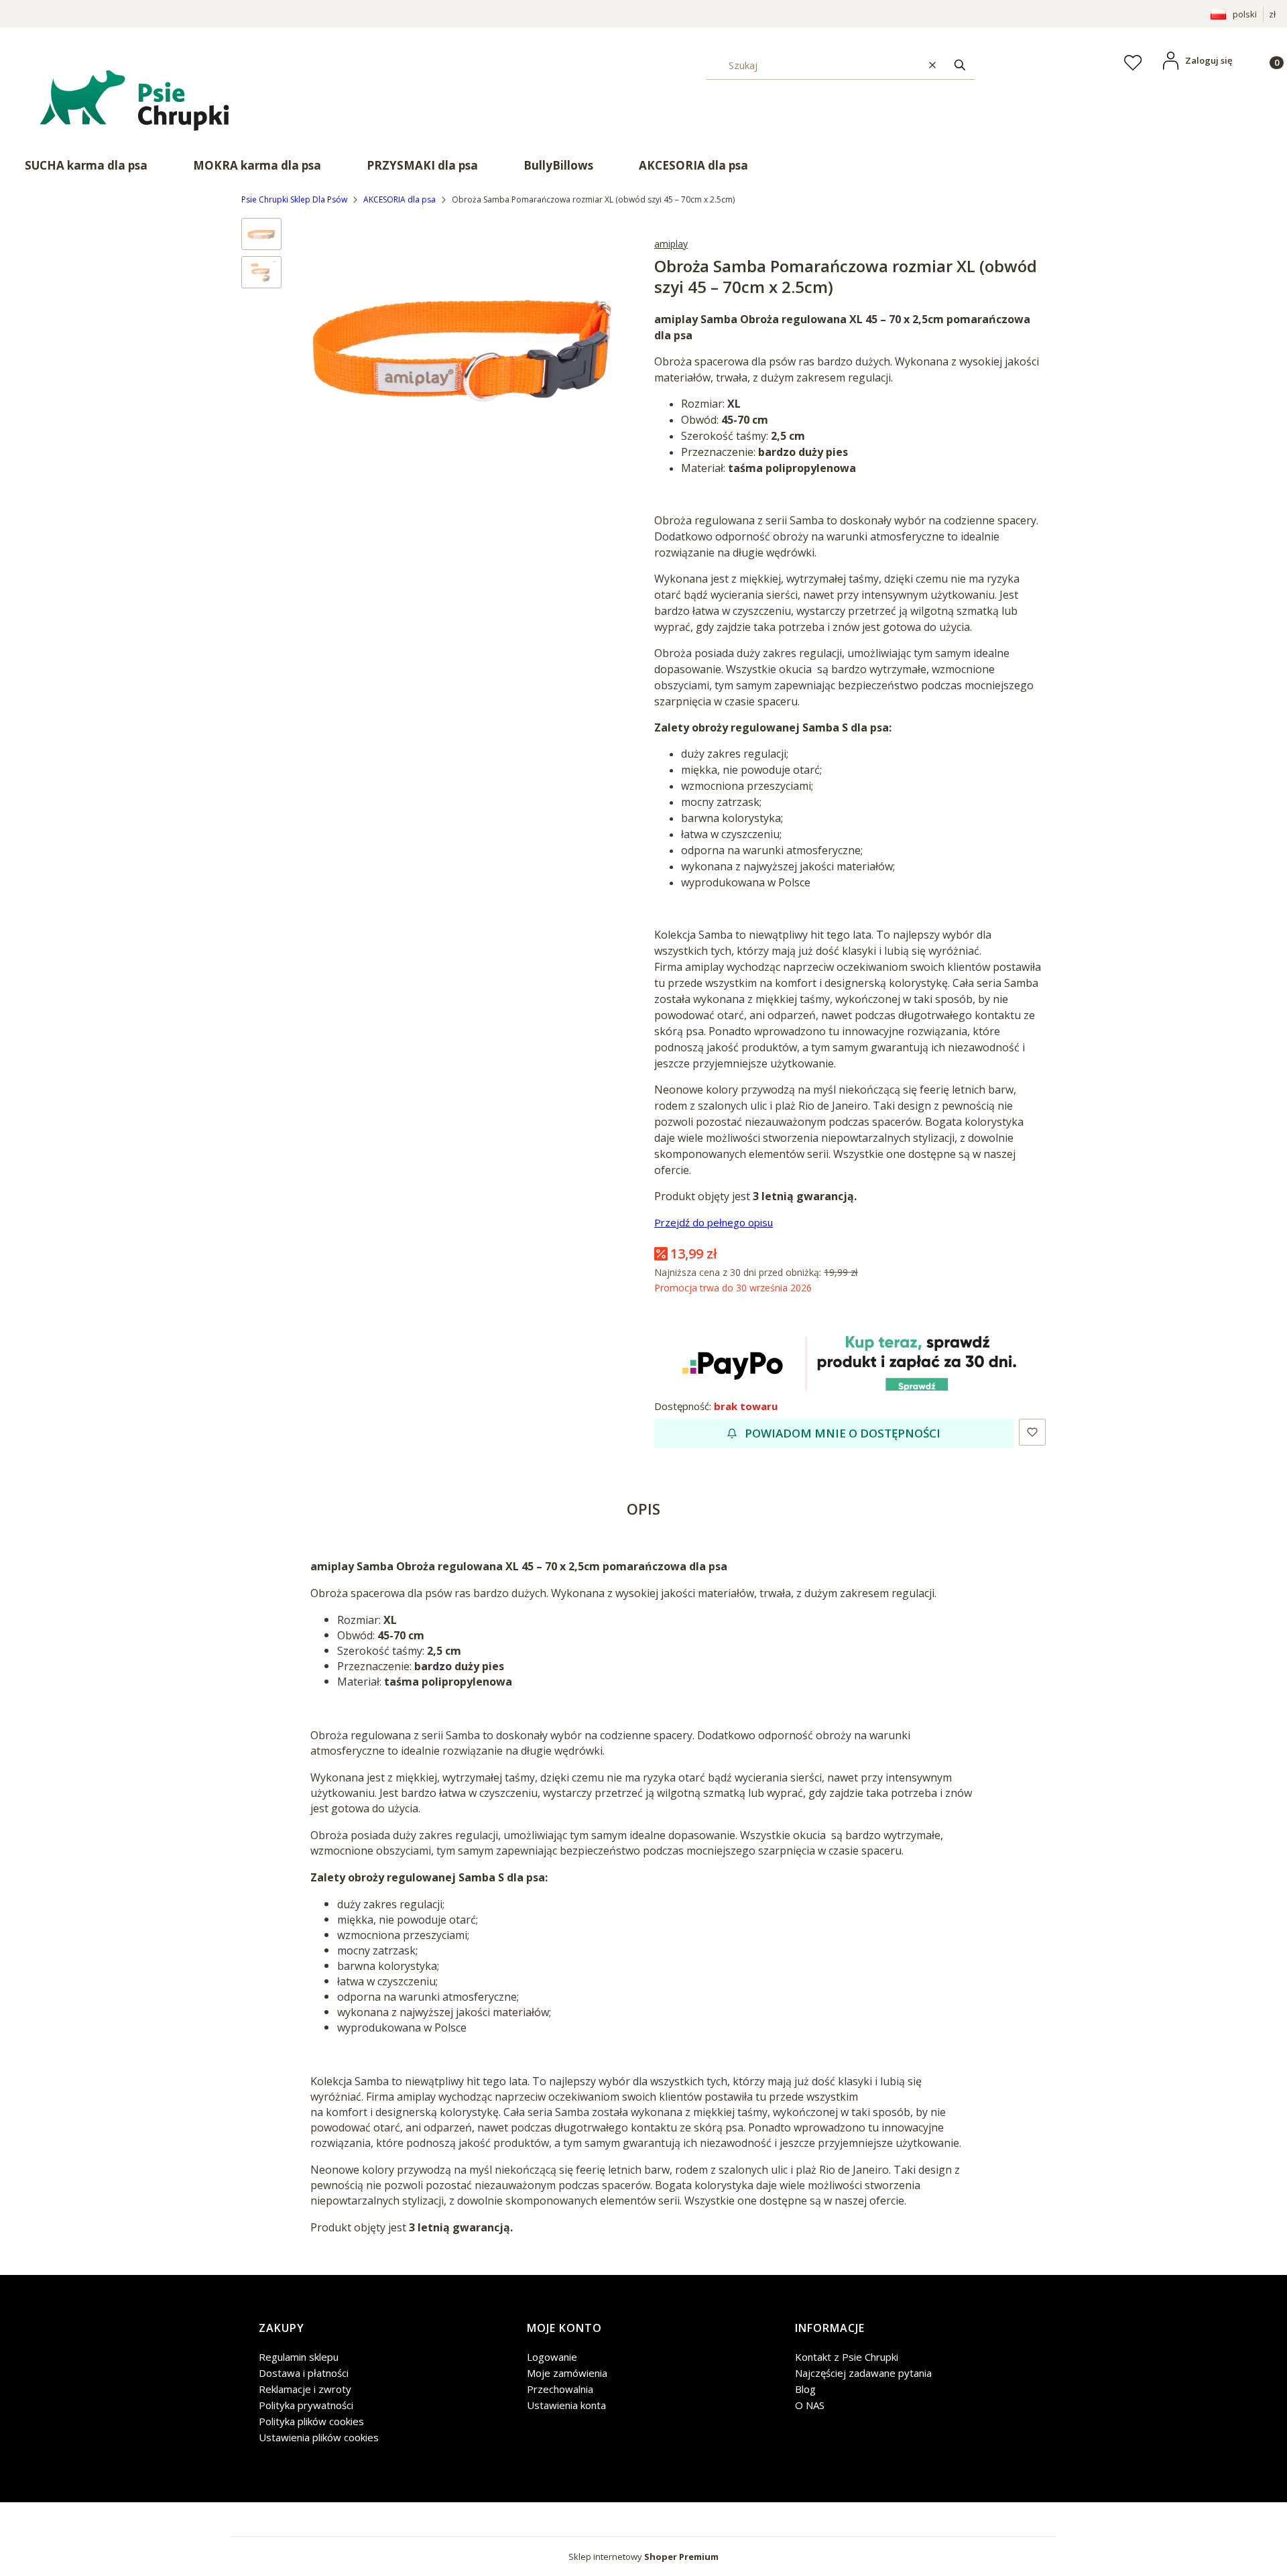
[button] (960, 65)
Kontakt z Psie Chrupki (847, 2357)
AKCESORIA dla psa (693, 165)
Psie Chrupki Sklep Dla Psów (294, 199)
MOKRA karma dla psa (257, 165)
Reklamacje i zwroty (305, 2389)
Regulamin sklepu (299, 2357)
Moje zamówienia (567, 2373)
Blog (805, 2389)
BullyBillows (558, 165)
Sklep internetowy (643, 2557)
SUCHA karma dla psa (86, 165)
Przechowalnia (560, 2389)
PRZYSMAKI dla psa (422, 165)
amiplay (671, 244)
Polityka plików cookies (311, 2421)
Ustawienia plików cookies (319, 2437)
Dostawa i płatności (304, 2373)
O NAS (810, 2405)
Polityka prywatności (306, 2405)
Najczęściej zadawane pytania (863, 2373)
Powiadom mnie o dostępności (843, 1433)
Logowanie (552, 2357)
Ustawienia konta (566, 2405)
